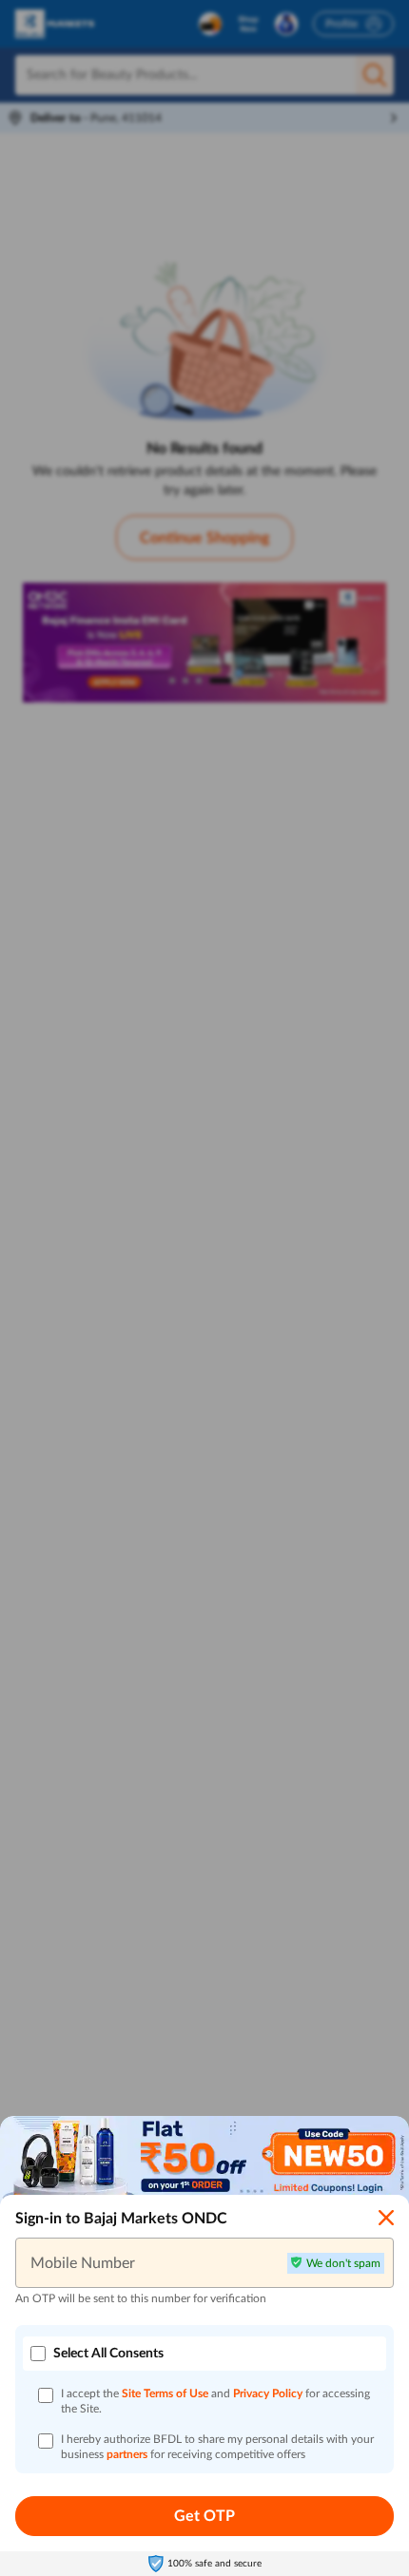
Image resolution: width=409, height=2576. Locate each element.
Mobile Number (83, 2262)
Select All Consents (108, 2354)
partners (128, 2454)
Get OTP (204, 2516)
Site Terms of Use (165, 2393)
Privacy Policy (269, 2393)
